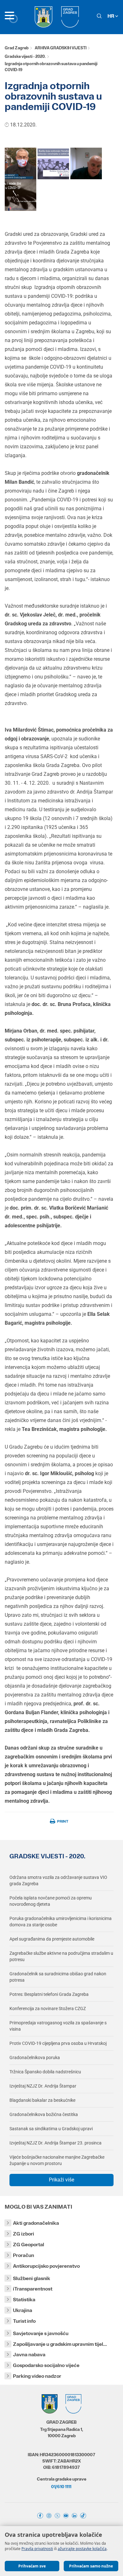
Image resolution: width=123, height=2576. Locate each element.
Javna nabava (29, 2355)
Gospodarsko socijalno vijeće (46, 2365)
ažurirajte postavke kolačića (82, 2549)
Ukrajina (23, 2310)
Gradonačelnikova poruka (35, 2058)
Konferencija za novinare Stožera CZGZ (48, 2009)
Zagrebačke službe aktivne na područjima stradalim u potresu (61, 1956)
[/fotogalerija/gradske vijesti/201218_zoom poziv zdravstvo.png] (20, 163)
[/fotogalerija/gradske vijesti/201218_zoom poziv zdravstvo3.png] (86, 163)
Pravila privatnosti (37, 2549)
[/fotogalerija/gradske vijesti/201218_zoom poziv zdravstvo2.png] (53, 163)
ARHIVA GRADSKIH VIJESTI (61, 48)
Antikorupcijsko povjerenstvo (46, 2266)
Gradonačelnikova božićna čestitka (44, 2114)
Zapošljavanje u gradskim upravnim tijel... (60, 2344)
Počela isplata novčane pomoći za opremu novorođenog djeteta (51, 1901)
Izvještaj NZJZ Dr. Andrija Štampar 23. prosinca (56, 2143)
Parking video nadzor (37, 2376)
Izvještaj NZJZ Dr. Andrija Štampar (43, 2086)
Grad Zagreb (17, 48)
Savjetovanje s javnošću (41, 2333)
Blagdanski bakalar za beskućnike (42, 2100)
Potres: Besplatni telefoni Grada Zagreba (49, 1994)
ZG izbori (23, 2234)
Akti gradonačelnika (36, 2223)
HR (111, 16)
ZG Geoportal (29, 2245)
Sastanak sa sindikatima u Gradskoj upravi (51, 2129)
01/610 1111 (61, 2487)
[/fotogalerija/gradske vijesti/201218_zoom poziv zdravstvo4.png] (20, 195)
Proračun (23, 2255)
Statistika (24, 2300)
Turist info (24, 2321)
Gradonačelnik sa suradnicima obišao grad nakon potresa (58, 1977)
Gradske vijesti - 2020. (25, 56)
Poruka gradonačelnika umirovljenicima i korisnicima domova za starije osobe (61, 1922)
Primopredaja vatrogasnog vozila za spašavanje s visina (58, 2026)
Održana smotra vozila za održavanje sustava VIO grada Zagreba (58, 1880)
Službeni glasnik (32, 2278)
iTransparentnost (33, 2289)
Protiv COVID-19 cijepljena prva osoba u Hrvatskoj (58, 2043)
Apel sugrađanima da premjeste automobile (52, 1939)
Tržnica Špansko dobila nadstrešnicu (45, 2072)
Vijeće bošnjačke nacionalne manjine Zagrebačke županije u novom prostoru (57, 2160)
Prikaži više (61, 2180)
